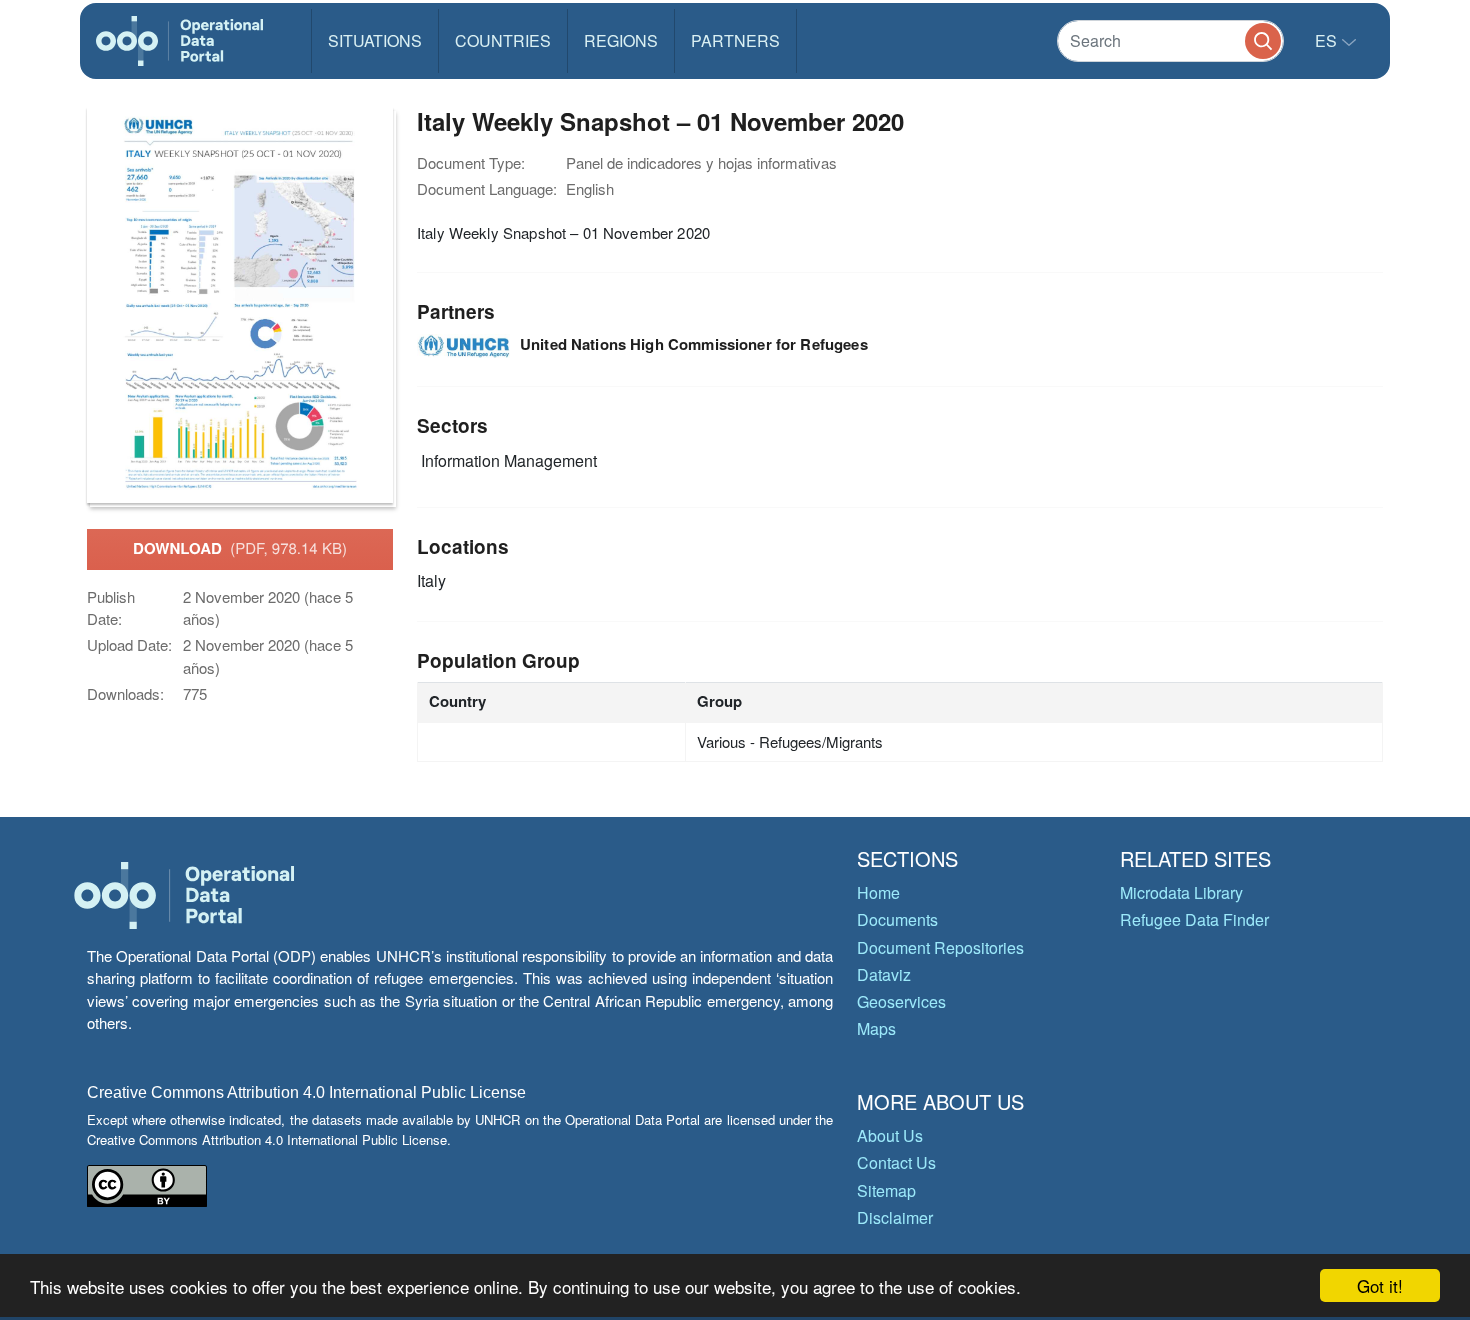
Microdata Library (1181, 892)
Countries (503, 40)
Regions (621, 40)
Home (878, 892)
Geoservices (901, 1001)
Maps (876, 1028)
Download (240, 548)
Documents (897, 919)
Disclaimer (895, 1217)
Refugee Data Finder (1194, 919)
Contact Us (896, 1162)
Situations (375, 40)
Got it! (1380, 1285)
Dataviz (884, 974)
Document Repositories (940, 947)
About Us (890, 1135)
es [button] (1328, 40)
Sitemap (886, 1190)
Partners (735, 40)
